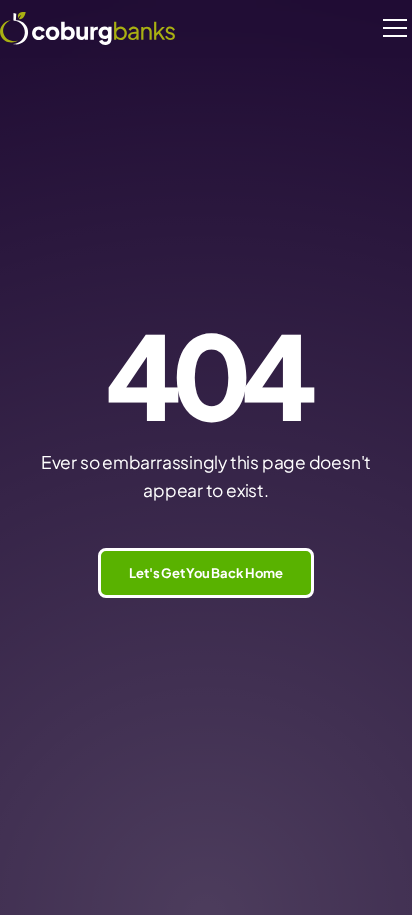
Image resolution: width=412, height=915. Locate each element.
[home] (87, 28)
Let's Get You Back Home (205, 572)
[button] (391, 28)
